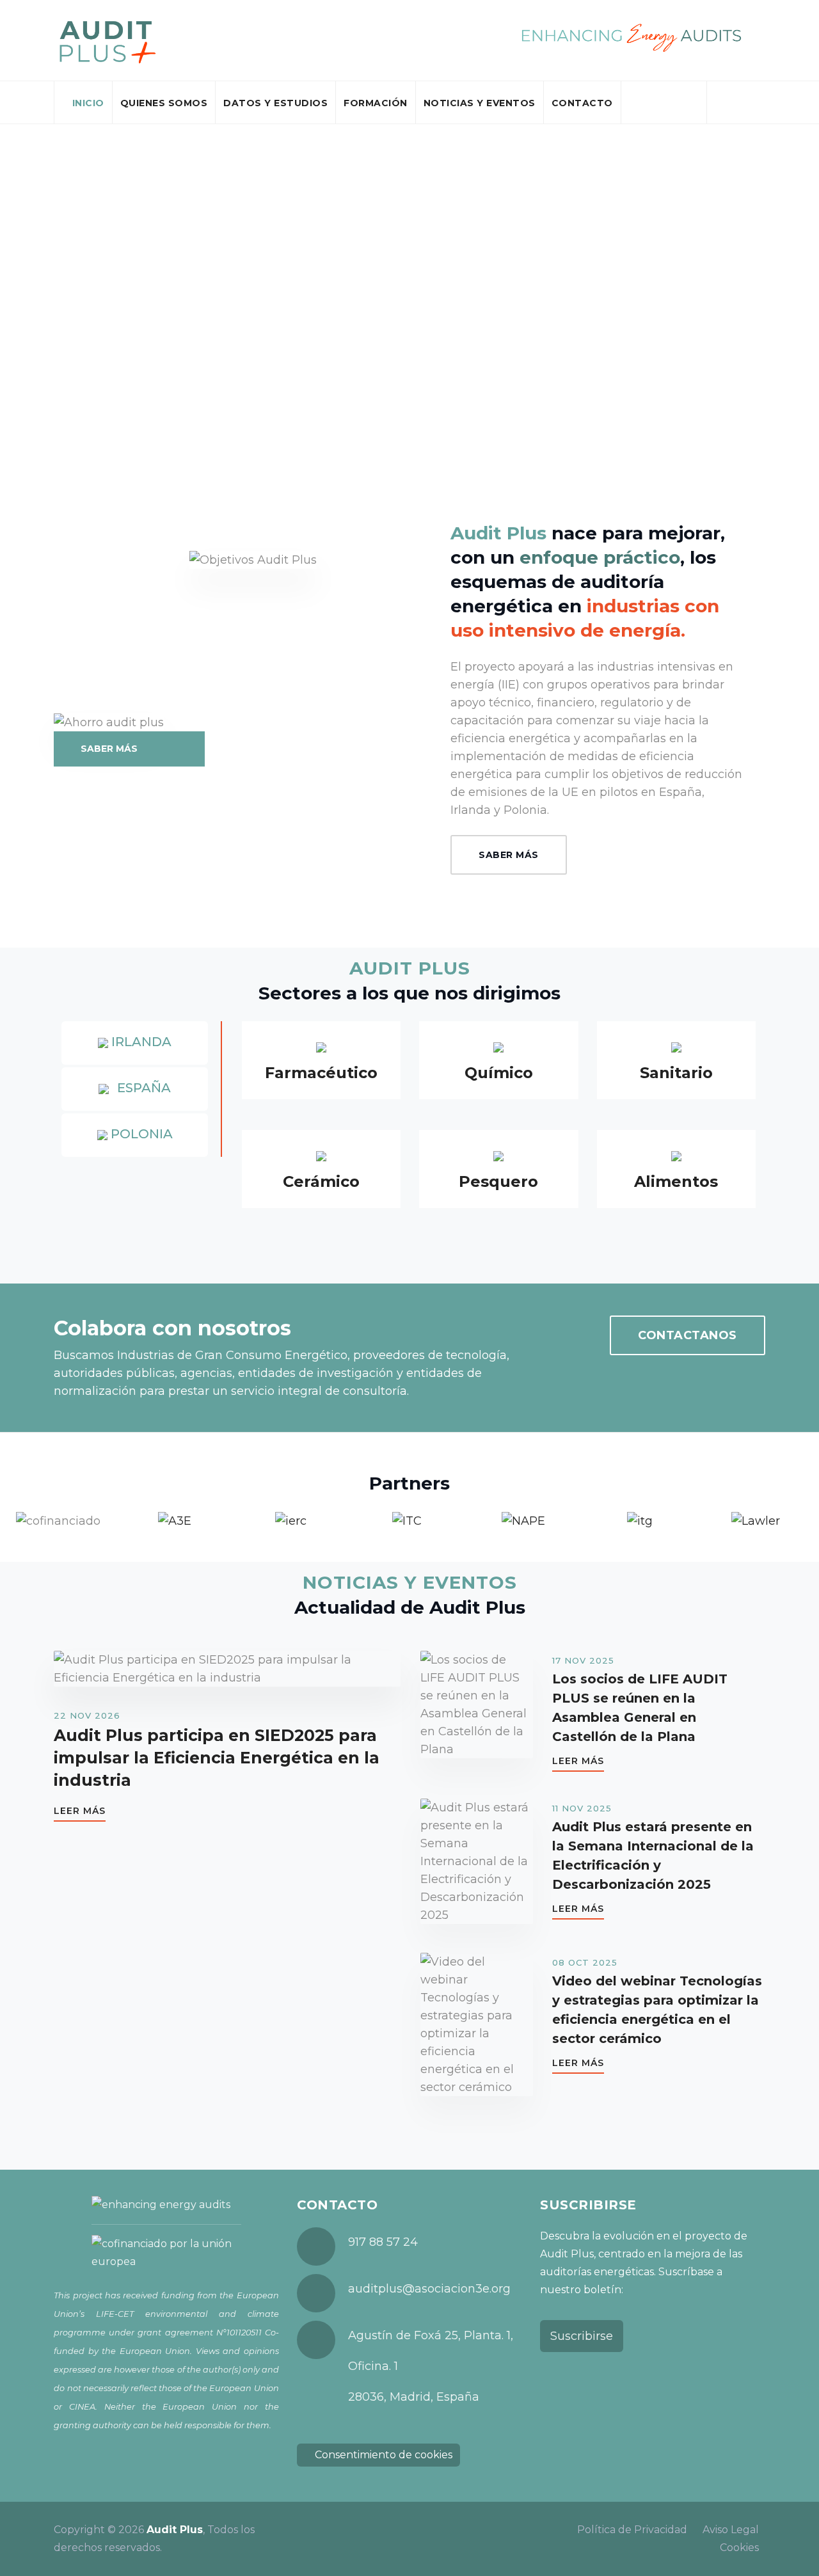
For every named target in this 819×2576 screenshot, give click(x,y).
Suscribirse (582, 2336)
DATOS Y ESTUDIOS (275, 103)
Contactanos (688, 1335)
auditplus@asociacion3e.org (429, 2289)
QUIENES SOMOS (164, 103)
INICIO (88, 103)
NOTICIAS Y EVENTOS (480, 103)
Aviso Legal (731, 2530)
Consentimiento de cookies (382, 2455)
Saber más (509, 855)
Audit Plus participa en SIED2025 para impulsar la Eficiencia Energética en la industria (217, 1758)
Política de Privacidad (632, 2530)
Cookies (739, 2548)
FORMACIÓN (376, 103)
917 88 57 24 (383, 2242)
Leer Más (80, 1811)
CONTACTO (582, 103)
